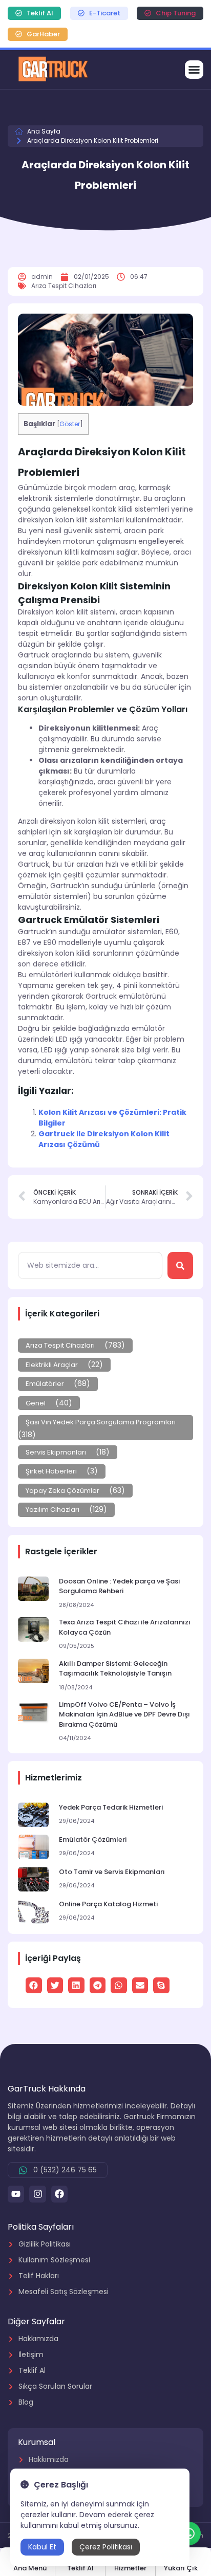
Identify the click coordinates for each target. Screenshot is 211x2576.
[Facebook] (59, 2194)
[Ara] (180, 1265)
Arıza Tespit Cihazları (60, 1345)
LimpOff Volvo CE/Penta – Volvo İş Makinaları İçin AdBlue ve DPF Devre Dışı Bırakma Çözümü (124, 1714)
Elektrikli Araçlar (52, 1365)
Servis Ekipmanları (56, 1452)
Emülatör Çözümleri (93, 1840)
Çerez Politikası (106, 2547)
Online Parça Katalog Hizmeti (108, 1904)
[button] (194, 70)
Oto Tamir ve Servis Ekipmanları (112, 1872)
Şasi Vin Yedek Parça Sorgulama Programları (101, 1422)
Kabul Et (42, 2547)
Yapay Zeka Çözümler (62, 1491)
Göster (70, 424)
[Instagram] (37, 2194)
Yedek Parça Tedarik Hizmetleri (111, 1807)
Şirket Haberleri (51, 1471)
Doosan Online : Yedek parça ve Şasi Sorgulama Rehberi (119, 1586)
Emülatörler (45, 1384)
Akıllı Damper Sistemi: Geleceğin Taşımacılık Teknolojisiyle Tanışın (115, 1669)
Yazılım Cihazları (52, 1510)
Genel (36, 1403)
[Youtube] (16, 2194)
